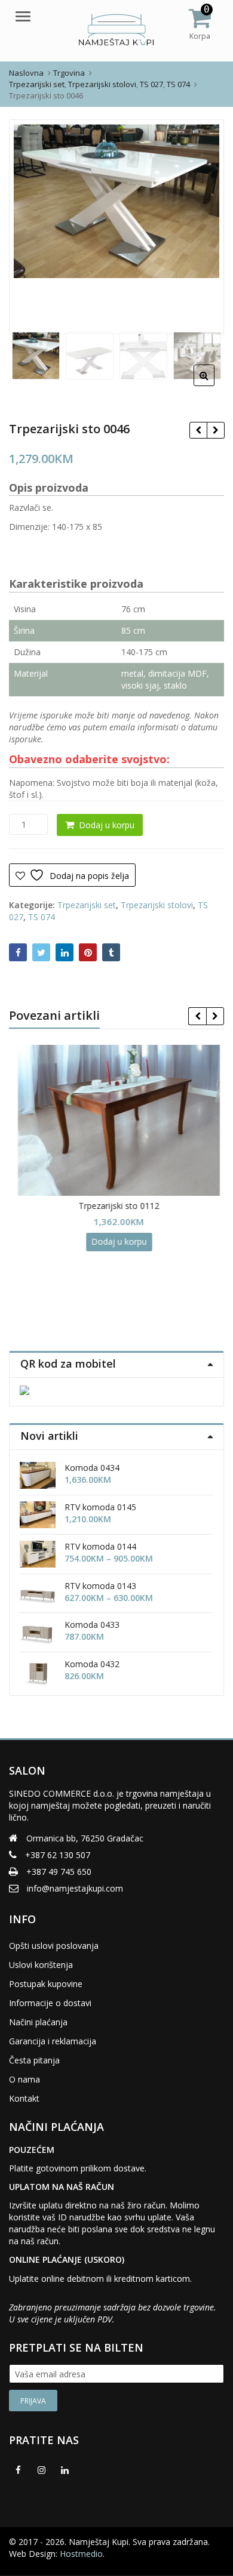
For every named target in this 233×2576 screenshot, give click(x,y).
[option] (116, 201)
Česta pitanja (34, 2060)
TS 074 (42, 917)
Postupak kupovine (46, 1984)
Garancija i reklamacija (53, 2041)
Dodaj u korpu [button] (117, 1241)
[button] (214, 385)
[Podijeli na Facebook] (18, 952)
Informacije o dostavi (50, 2003)
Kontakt (24, 2098)
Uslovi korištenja (41, 1965)
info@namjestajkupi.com (75, 1888)
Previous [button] (30, 225)
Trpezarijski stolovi (157, 905)
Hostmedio (81, 2554)
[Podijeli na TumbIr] (111, 952)
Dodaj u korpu (107, 825)
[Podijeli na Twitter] (41, 952)
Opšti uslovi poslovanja (54, 1946)
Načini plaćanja (38, 2022)
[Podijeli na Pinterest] (88, 952)
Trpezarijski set (87, 905)
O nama (24, 2079)
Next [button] (203, 225)
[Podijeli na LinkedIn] (65, 952)
